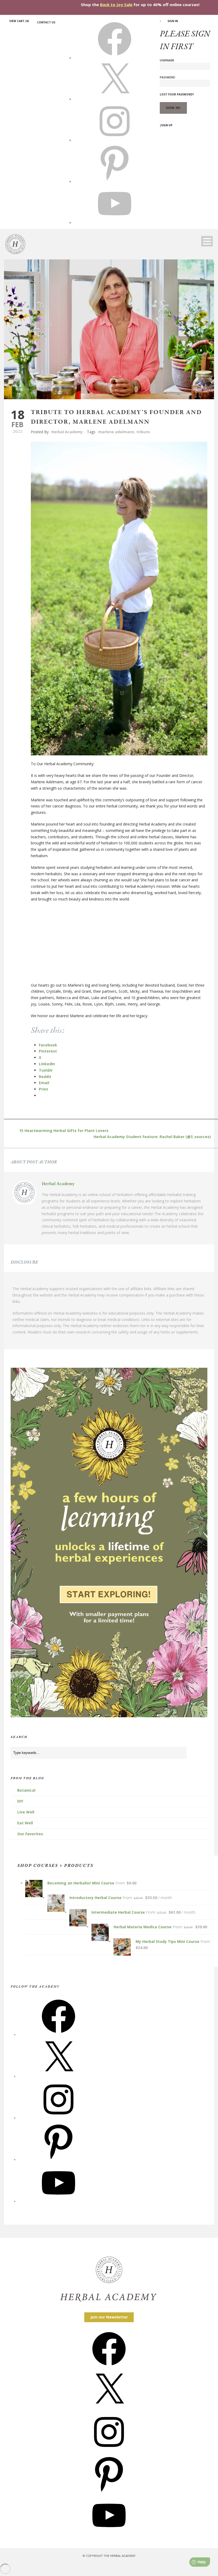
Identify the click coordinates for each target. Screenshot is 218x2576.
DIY (20, 1801)
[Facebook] (58, 2035)
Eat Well (25, 1823)
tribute (143, 432)
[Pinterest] (58, 2160)
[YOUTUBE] (115, 222)
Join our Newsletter (109, 2317)
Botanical (26, 1790)
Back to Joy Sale (116, 5)
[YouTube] (58, 2201)
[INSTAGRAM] (115, 140)
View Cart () (19, 21)
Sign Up (167, 125)
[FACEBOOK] (115, 58)
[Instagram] (58, 2118)
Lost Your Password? (177, 94)
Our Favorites (30, 1834)
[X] (115, 99)
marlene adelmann (116, 432)
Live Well (26, 1812)
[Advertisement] (119, 945)
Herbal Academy (67, 432)
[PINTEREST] (115, 181)
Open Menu (207, 241)
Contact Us (46, 22)
